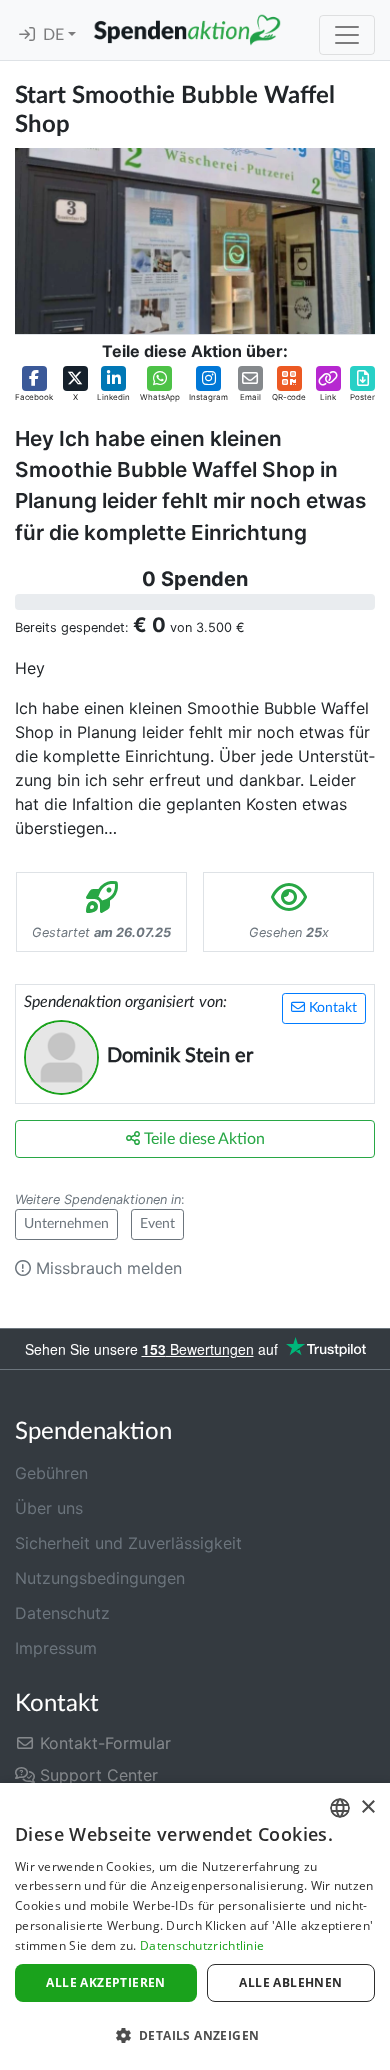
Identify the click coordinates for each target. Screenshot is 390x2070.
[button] (34, 384)
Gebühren (51, 1473)
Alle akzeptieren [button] (105, 1982)
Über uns (49, 1508)
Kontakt (331, 1008)
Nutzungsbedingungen (100, 1578)
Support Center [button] (96, 1775)
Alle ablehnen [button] (290, 1982)
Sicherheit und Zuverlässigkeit (128, 1543)
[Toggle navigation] (347, 35)
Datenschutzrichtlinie (202, 1945)
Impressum (56, 1648)
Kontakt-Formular (103, 1743)
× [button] (367, 1807)
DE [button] (55, 35)
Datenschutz (62, 1613)
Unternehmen (66, 1224)
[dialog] (195, 1926)
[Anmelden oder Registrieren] (27, 35)
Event (157, 1224)
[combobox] (340, 1808)
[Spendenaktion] (187, 30)
